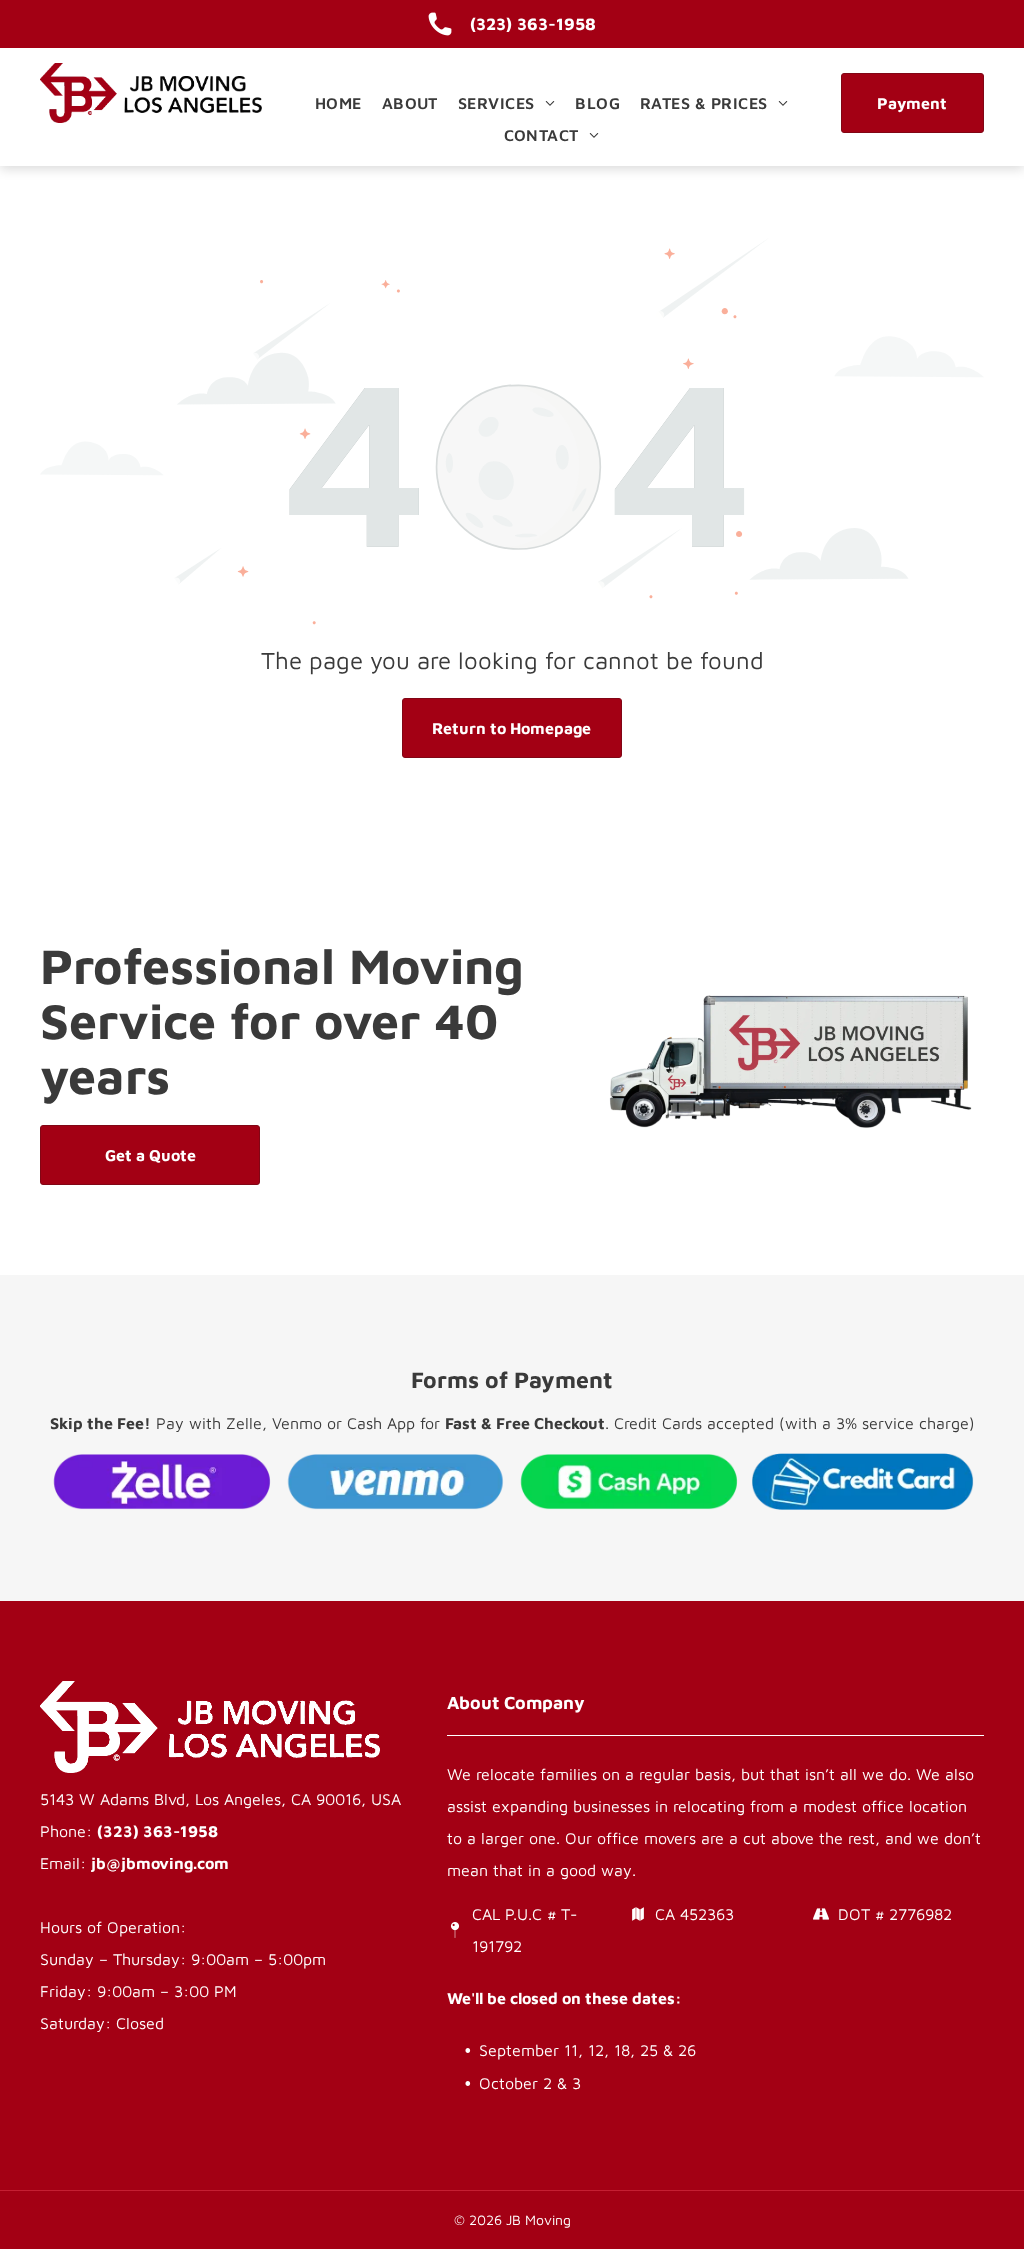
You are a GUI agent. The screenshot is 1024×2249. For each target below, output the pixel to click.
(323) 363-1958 (157, 1831)
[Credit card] (863, 1481)
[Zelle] (162, 1481)
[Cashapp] (629, 1481)
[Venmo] (396, 1481)
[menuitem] (338, 103)
